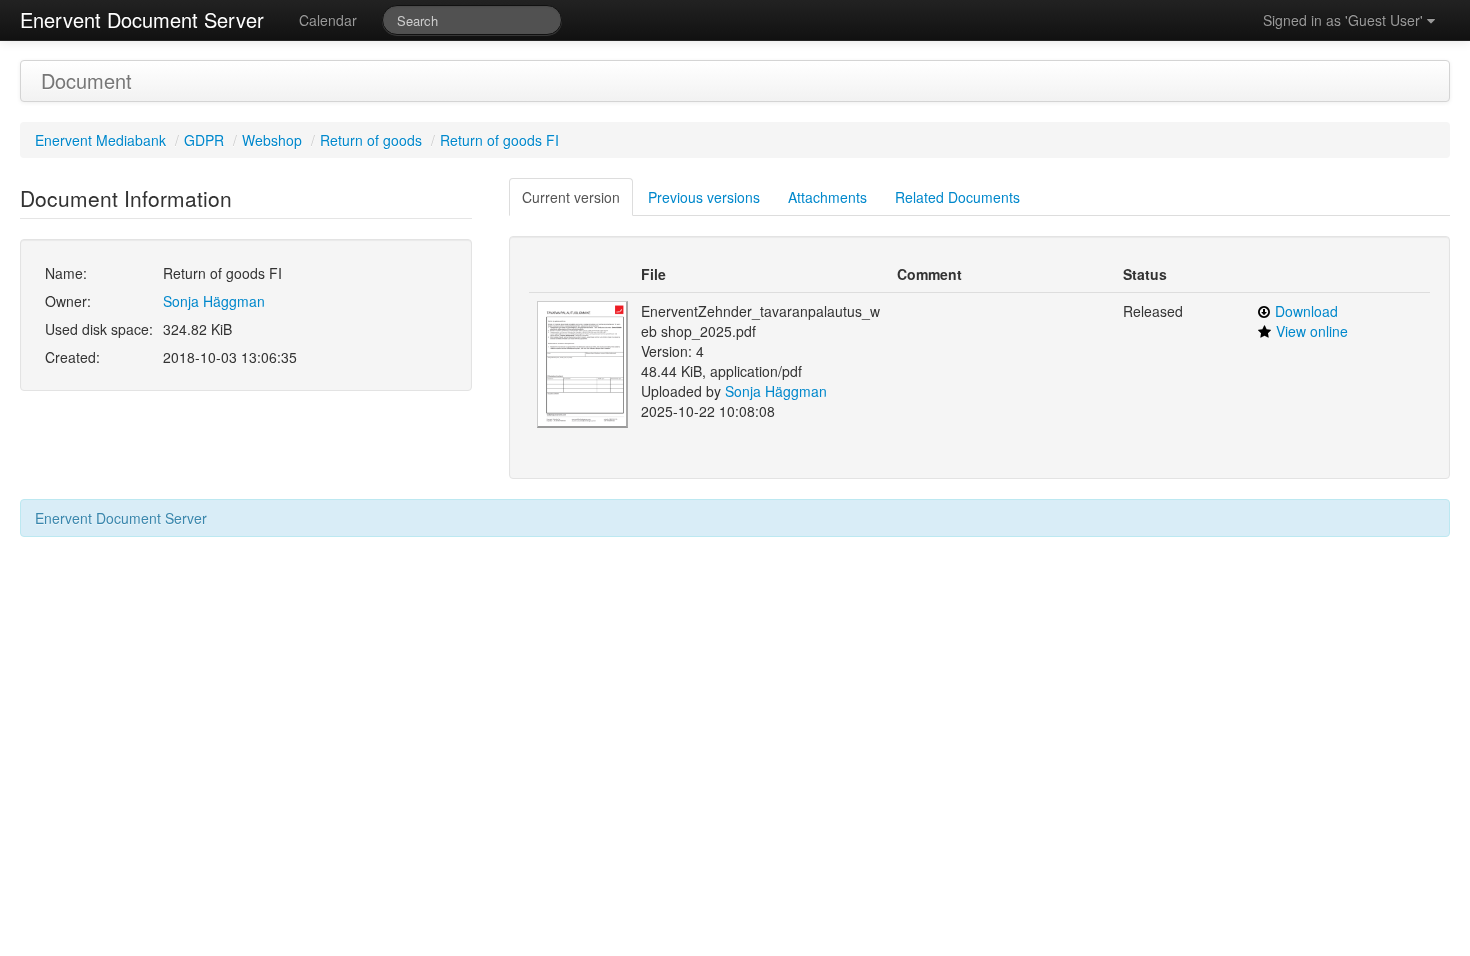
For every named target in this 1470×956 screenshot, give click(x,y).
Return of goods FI (499, 140)
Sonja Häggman (214, 301)
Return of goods (371, 140)
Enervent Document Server (142, 19)
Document (86, 80)
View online (1312, 331)
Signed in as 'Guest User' (1345, 20)
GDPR (204, 140)
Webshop (272, 140)
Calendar (328, 20)
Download (1306, 311)
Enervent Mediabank (100, 140)
